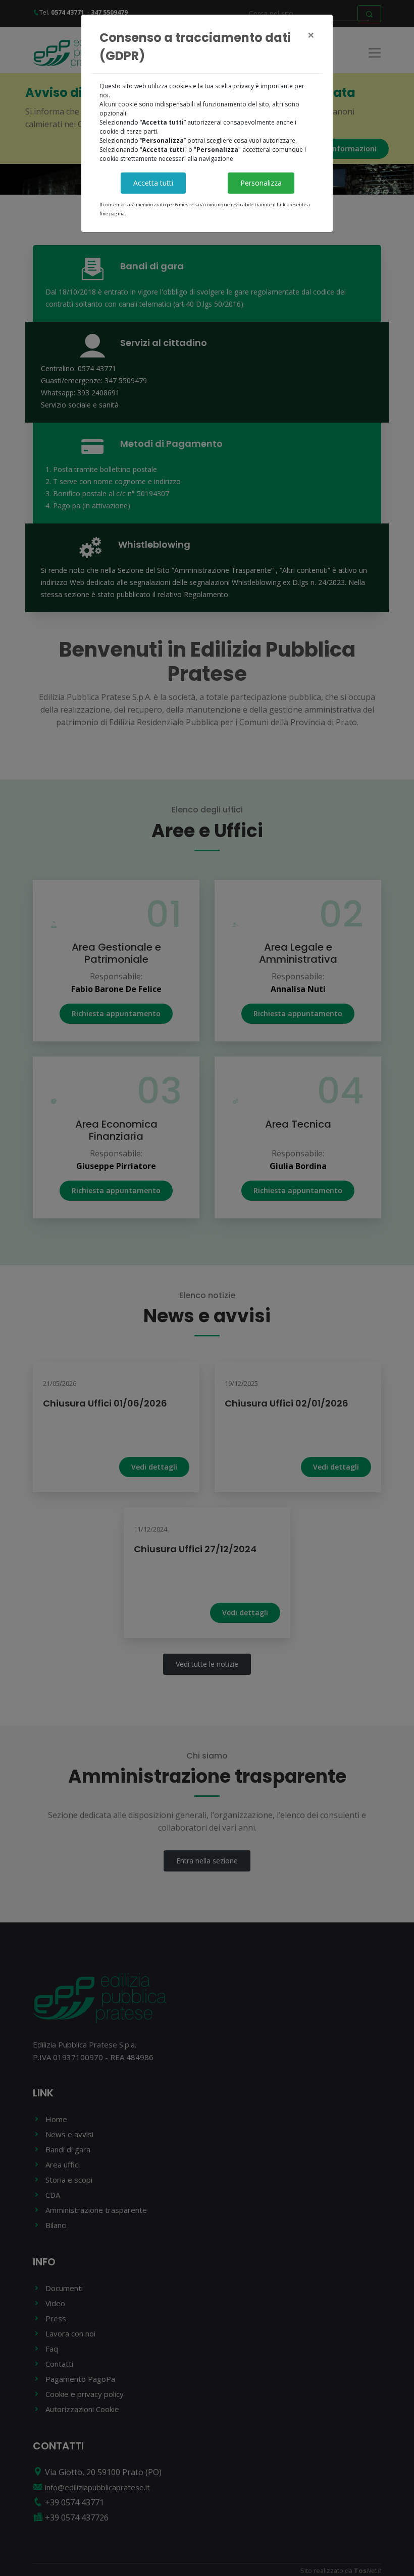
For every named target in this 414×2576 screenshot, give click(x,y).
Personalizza (261, 183)
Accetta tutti (153, 183)
